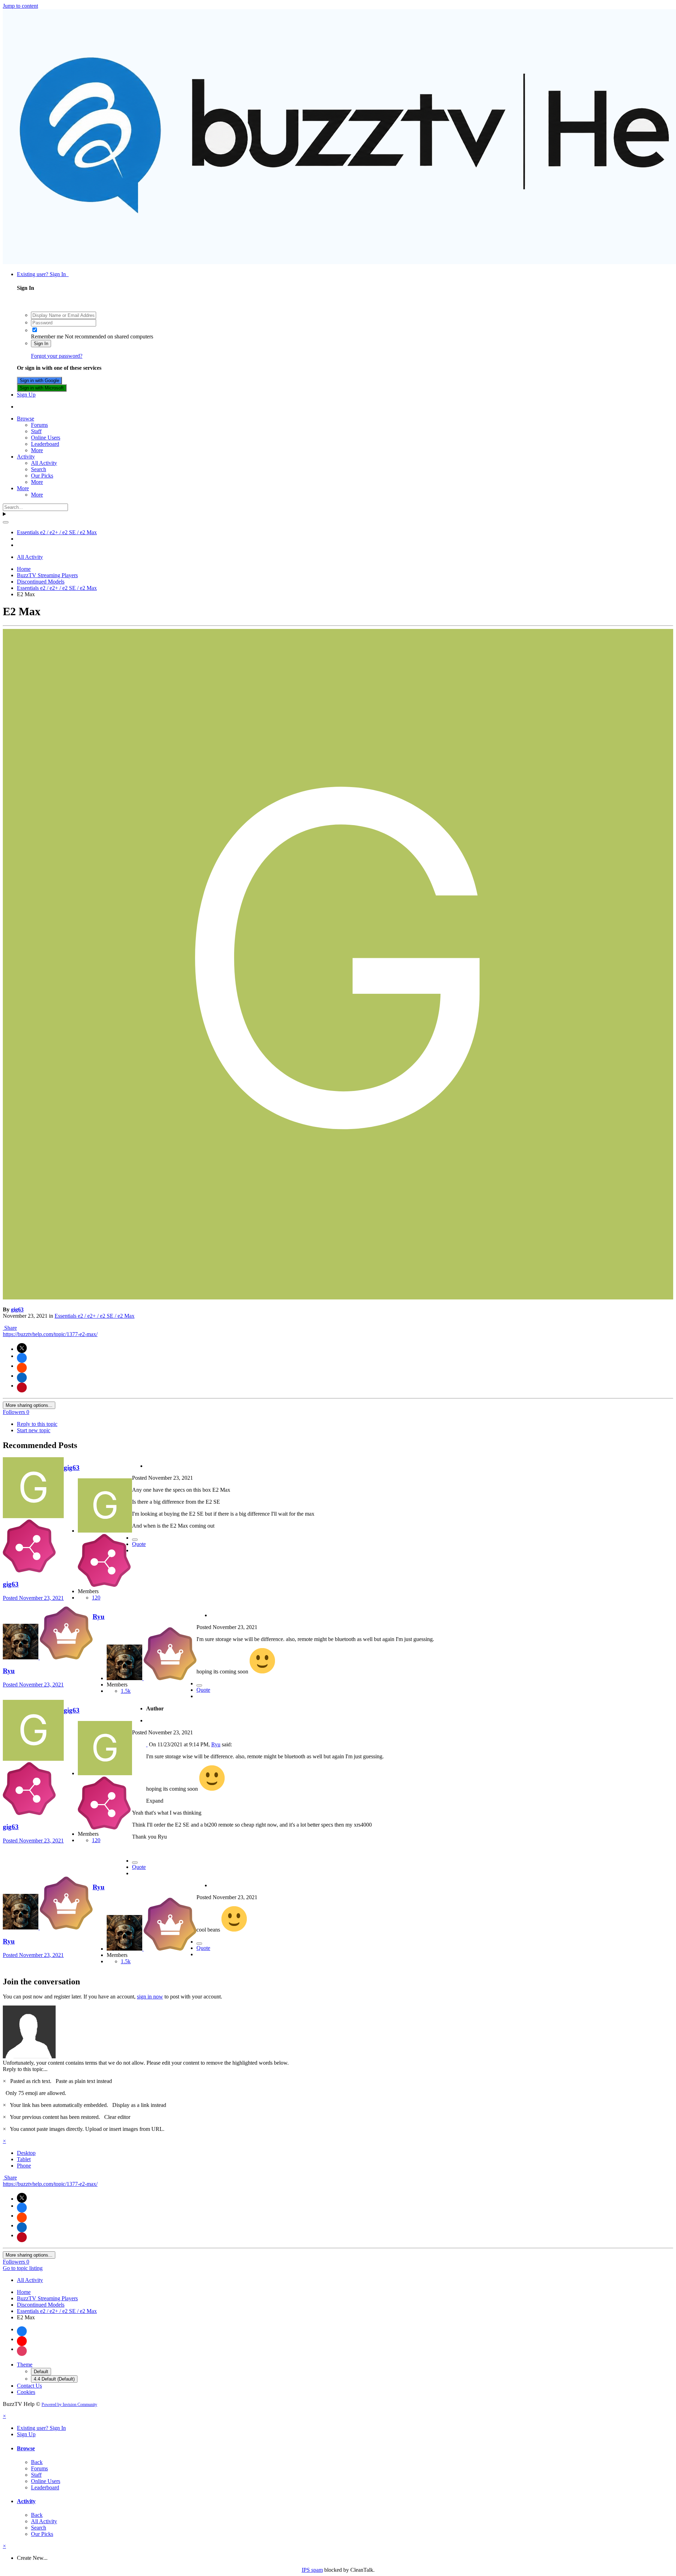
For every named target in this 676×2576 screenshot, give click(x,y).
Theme (25, 2365)
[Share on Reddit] (22, 1368)
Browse (26, 419)
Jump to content (20, 6)
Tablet (24, 2159)
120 (96, 1598)
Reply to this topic (37, 1424)
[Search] (6, 522)
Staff (36, 431)
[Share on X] (22, 1348)
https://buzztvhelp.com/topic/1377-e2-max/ (50, 1334)
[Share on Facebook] (22, 1358)
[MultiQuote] (135, 1540)
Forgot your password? (57, 356)
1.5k (126, 1691)
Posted (33, 1598)
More (37, 450)
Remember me (47, 336)
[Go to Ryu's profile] (21, 1657)
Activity (26, 457)
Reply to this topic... (25, 2069)
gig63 (17, 1309)
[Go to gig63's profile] (338, 1298)
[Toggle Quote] (147, 1744)
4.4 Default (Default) (54, 2379)
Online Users (46, 438)
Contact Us (29, 2386)
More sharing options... (29, 1405)
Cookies (26, 2392)
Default (41, 2372)
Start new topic (34, 1430)
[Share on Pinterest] (22, 1387)
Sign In (41, 344)
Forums (39, 425)
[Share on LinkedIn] (22, 1378)
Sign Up (26, 395)
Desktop (26, 2153)
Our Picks (42, 476)
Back (37, 2462)
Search (39, 469)
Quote (139, 1544)
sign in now (150, 1997)
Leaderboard (45, 444)
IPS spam (312, 2570)
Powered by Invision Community (69, 2405)
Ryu (9, 1671)
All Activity (44, 463)
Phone (24, 2166)
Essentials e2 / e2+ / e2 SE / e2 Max (95, 1316)
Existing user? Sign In (43, 274)
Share (10, 1328)
